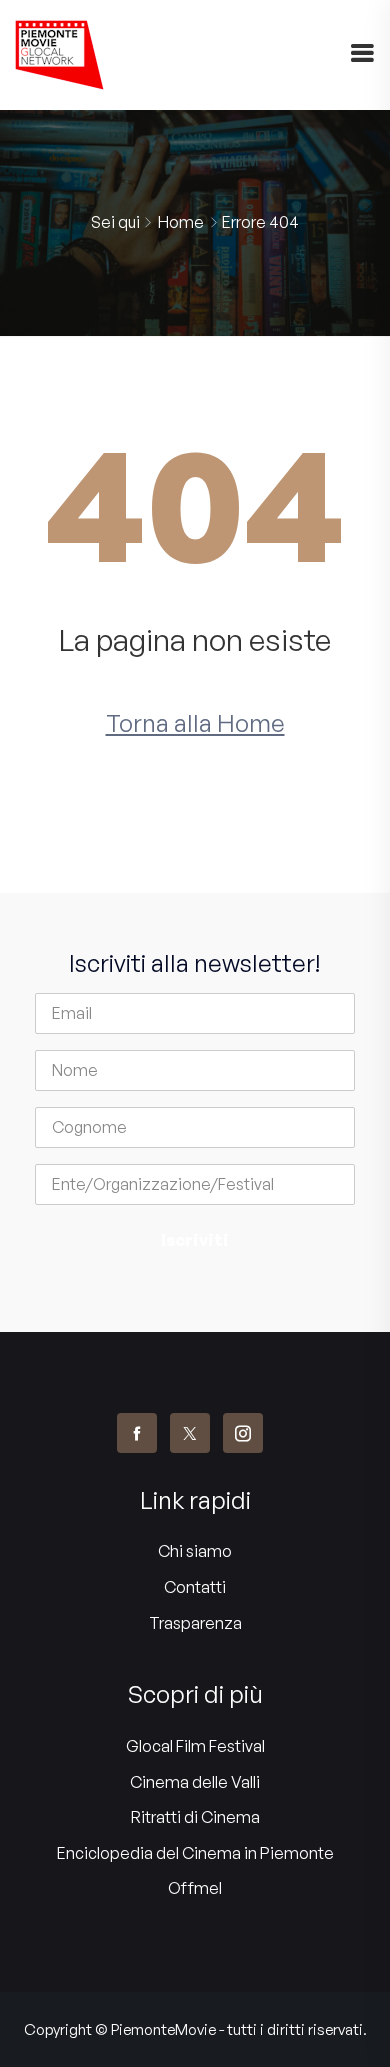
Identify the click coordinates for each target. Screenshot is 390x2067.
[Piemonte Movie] (59, 55)
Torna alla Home (195, 723)
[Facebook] (137, 1433)
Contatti (195, 1587)
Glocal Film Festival (195, 1746)
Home (181, 222)
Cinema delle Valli (195, 1782)
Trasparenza (195, 1623)
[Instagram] (243, 1433)
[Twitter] (190, 1433)
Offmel (195, 1888)
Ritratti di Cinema (195, 1817)
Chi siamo (195, 1551)
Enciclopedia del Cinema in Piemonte (195, 1853)
